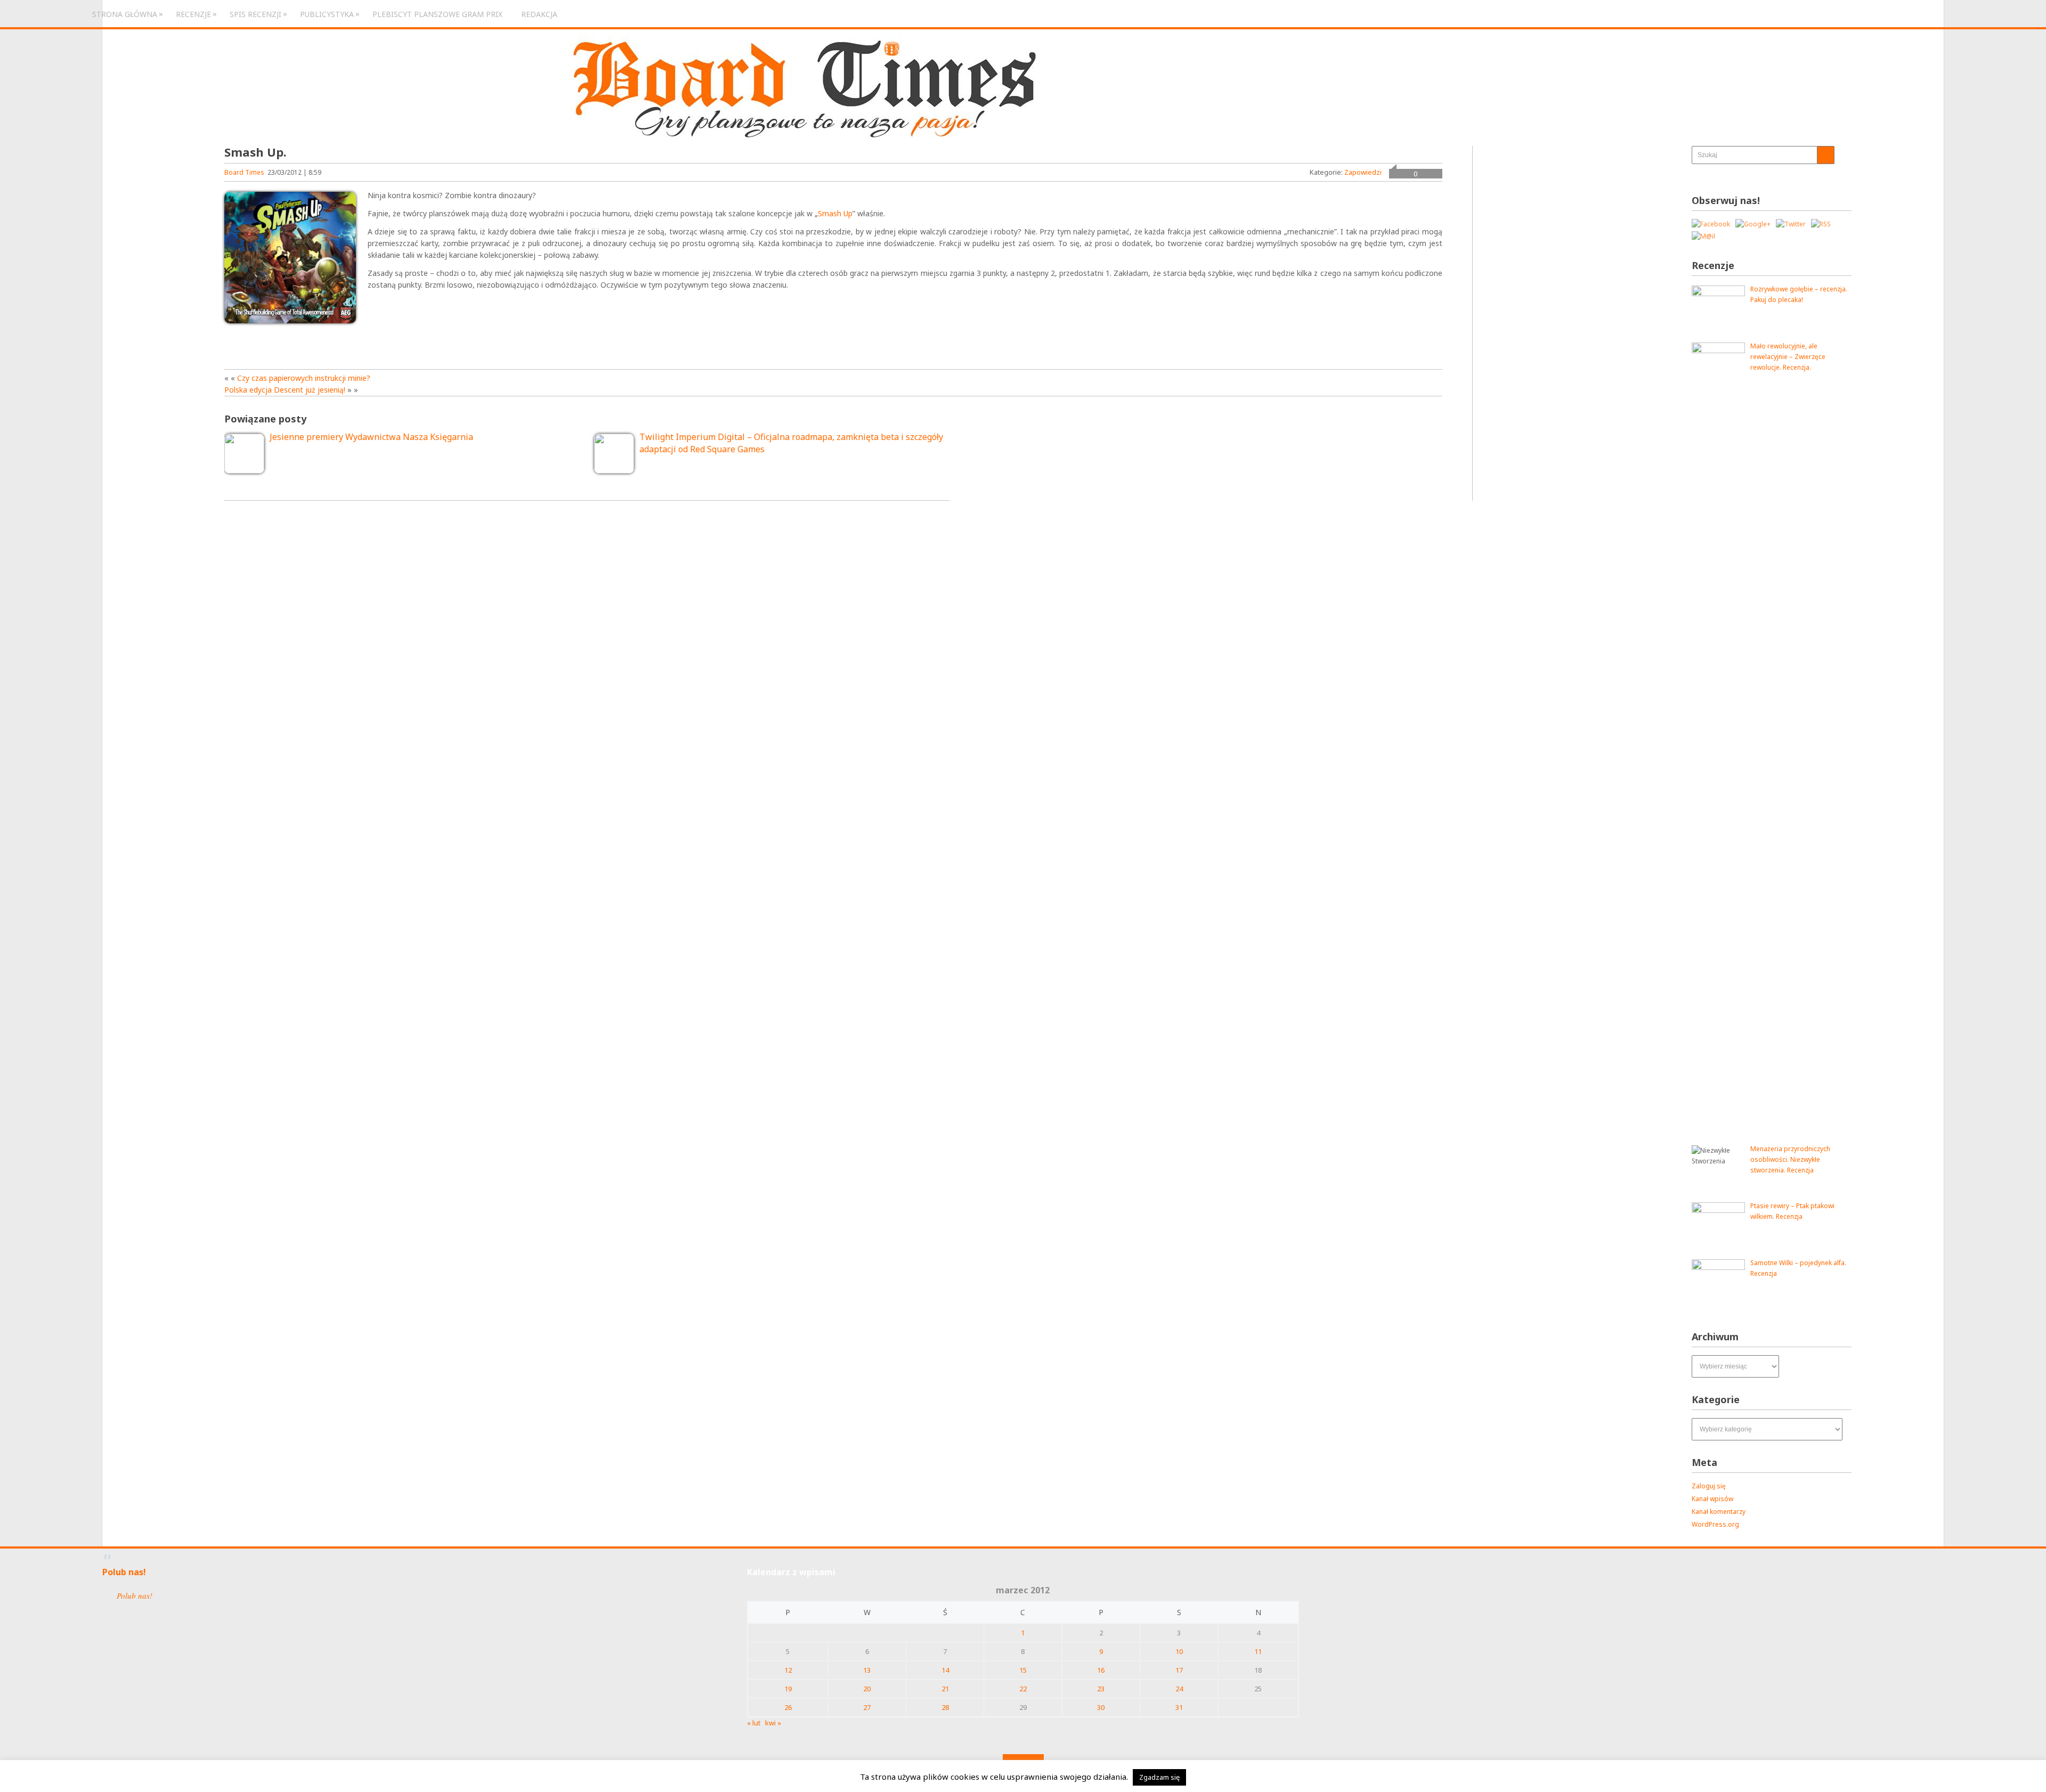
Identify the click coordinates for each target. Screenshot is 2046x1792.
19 (788, 1689)
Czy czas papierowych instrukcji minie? (304, 378)
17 (1179, 1670)
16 (1101, 1670)
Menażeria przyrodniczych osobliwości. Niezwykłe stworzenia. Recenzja (1790, 1159)
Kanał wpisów (1712, 1499)
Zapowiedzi (1363, 172)
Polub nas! (124, 1572)
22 (1023, 1689)
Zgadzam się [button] (1159, 1777)
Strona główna (125, 14)
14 (945, 1670)
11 (1258, 1651)
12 (788, 1670)
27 (867, 1707)
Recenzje (193, 14)
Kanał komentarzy (1719, 1512)
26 (788, 1707)
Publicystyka (327, 14)
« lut (754, 1723)
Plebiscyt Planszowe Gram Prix (437, 14)
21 (945, 1689)
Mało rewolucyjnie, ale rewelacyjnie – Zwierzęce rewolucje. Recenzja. (1788, 357)
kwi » (773, 1723)
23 (1101, 1689)
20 (867, 1689)
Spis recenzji (255, 14)
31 (1179, 1707)
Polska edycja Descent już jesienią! (285, 390)
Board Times (244, 172)
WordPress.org (1715, 1524)
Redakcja (539, 14)
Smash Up (835, 213)
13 (867, 1670)
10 (1179, 1651)
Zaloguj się (1709, 1486)
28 (945, 1707)
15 (1023, 1670)
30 (1101, 1707)
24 (1179, 1689)
